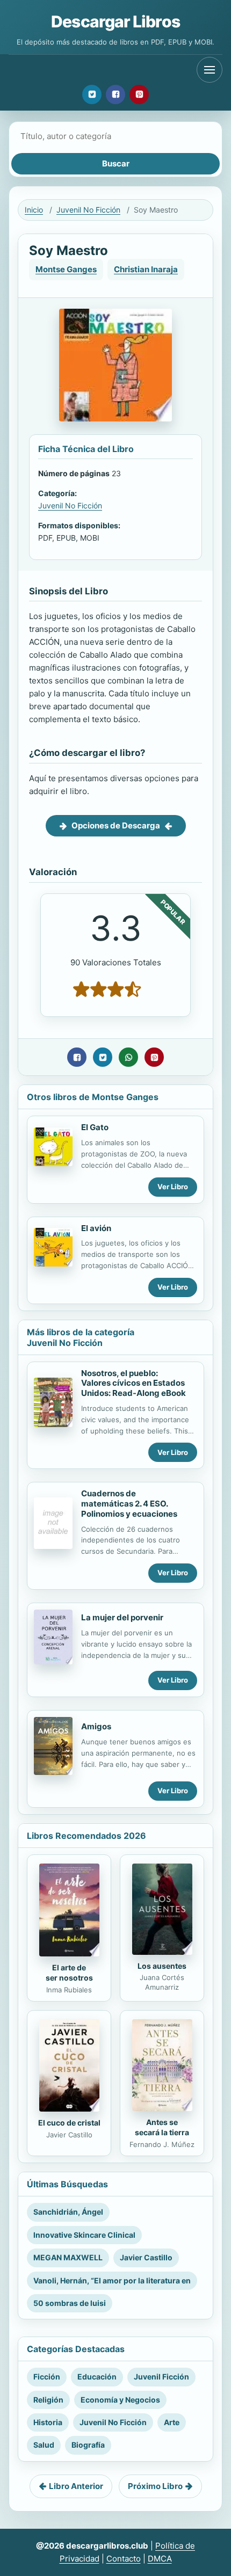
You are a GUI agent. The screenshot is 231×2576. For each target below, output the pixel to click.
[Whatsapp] (128, 1057)
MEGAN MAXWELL (68, 2257)
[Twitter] (92, 94)
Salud (44, 2445)
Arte (172, 2422)
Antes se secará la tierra (162, 2127)
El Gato (95, 1127)
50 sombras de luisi (70, 2303)
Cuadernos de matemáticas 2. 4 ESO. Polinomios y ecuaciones (129, 1504)
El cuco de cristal (69, 2123)
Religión (48, 2400)
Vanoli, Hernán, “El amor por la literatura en (112, 2280)
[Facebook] (115, 94)
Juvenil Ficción (161, 2377)
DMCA (160, 2559)
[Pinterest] (139, 94)
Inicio (34, 210)
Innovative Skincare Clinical (84, 2235)
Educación (97, 2377)
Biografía (88, 2445)
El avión (96, 1228)
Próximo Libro (155, 2486)
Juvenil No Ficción (88, 210)
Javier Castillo (146, 2257)
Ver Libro (173, 1187)
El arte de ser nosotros (69, 1973)
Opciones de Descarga (116, 825)
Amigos (96, 1726)
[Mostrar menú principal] (210, 70)
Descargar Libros (115, 21)
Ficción (47, 2377)
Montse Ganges (66, 269)
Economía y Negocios (120, 2400)
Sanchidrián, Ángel (68, 2212)
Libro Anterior (76, 2486)
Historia (48, 2422)
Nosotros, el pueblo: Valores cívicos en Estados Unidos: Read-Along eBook (133, 1383)
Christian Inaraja (146, 269)
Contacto (124, 2559)
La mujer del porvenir (122, 1617)
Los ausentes (162, 1966)
